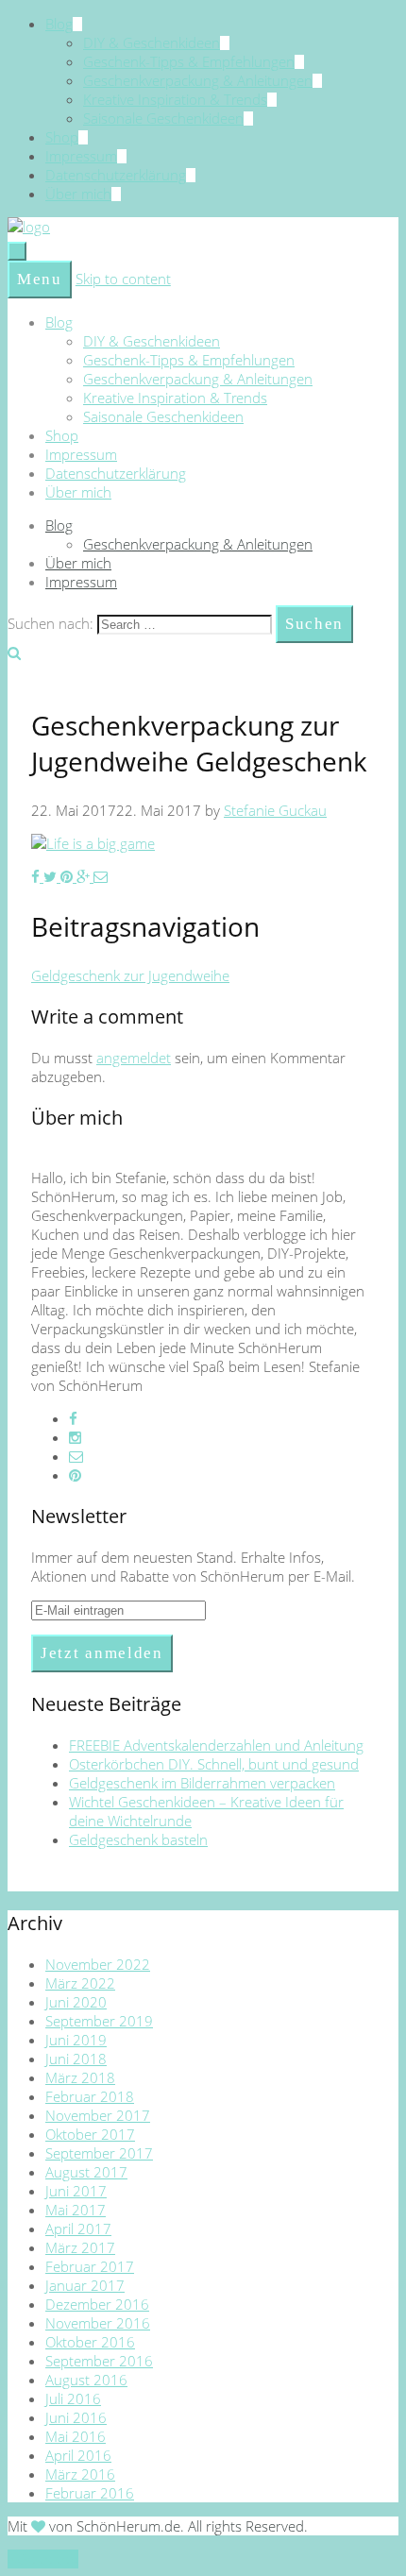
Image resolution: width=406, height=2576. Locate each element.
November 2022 (98, 1964)
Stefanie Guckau (275, 810)
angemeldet (134, 1058)
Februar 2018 (90, 2096)
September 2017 (99, 2153)
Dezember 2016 (97, 2304)
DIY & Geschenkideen (152, 42)
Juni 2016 (76, 2417)
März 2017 (80, 2247)
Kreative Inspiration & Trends (175, 99)
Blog (59, 24)
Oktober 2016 (90, 2342)
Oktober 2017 (90, 2134)
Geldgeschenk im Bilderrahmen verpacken (202, 1783)
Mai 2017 (76, 2210)
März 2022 (80, 1983)
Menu (40, 279)
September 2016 (99, 2361)
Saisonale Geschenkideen (163, 118)
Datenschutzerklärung (116, 175)
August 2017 (86, 2172)
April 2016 (78, 2455)
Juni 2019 (76, 2040)
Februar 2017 (90, 2266)
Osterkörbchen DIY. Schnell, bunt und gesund (214, 1764)
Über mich (78, 194)
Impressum (81, 156)
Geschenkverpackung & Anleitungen (198, 80)
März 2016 (80, 2474)
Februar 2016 (90, 2493)
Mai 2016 (76, 2436)
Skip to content (123, 279)
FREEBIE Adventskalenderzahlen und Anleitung (216, 1745)
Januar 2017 (85, 2285)
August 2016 (86, 2380)
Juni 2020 (76, 2002)
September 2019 (99, 2021)
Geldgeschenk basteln (138, 1839)
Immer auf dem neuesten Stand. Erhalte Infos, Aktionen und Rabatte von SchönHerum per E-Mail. (193, 1567)
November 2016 (98, 2323)
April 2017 (78, 2229)
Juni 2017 (76, 2191)
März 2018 (80, 2077)
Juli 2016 (73, 2398)
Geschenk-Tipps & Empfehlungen (189, 61)
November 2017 (98, 2115)
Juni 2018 (76, 2059)
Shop (62, 137)
